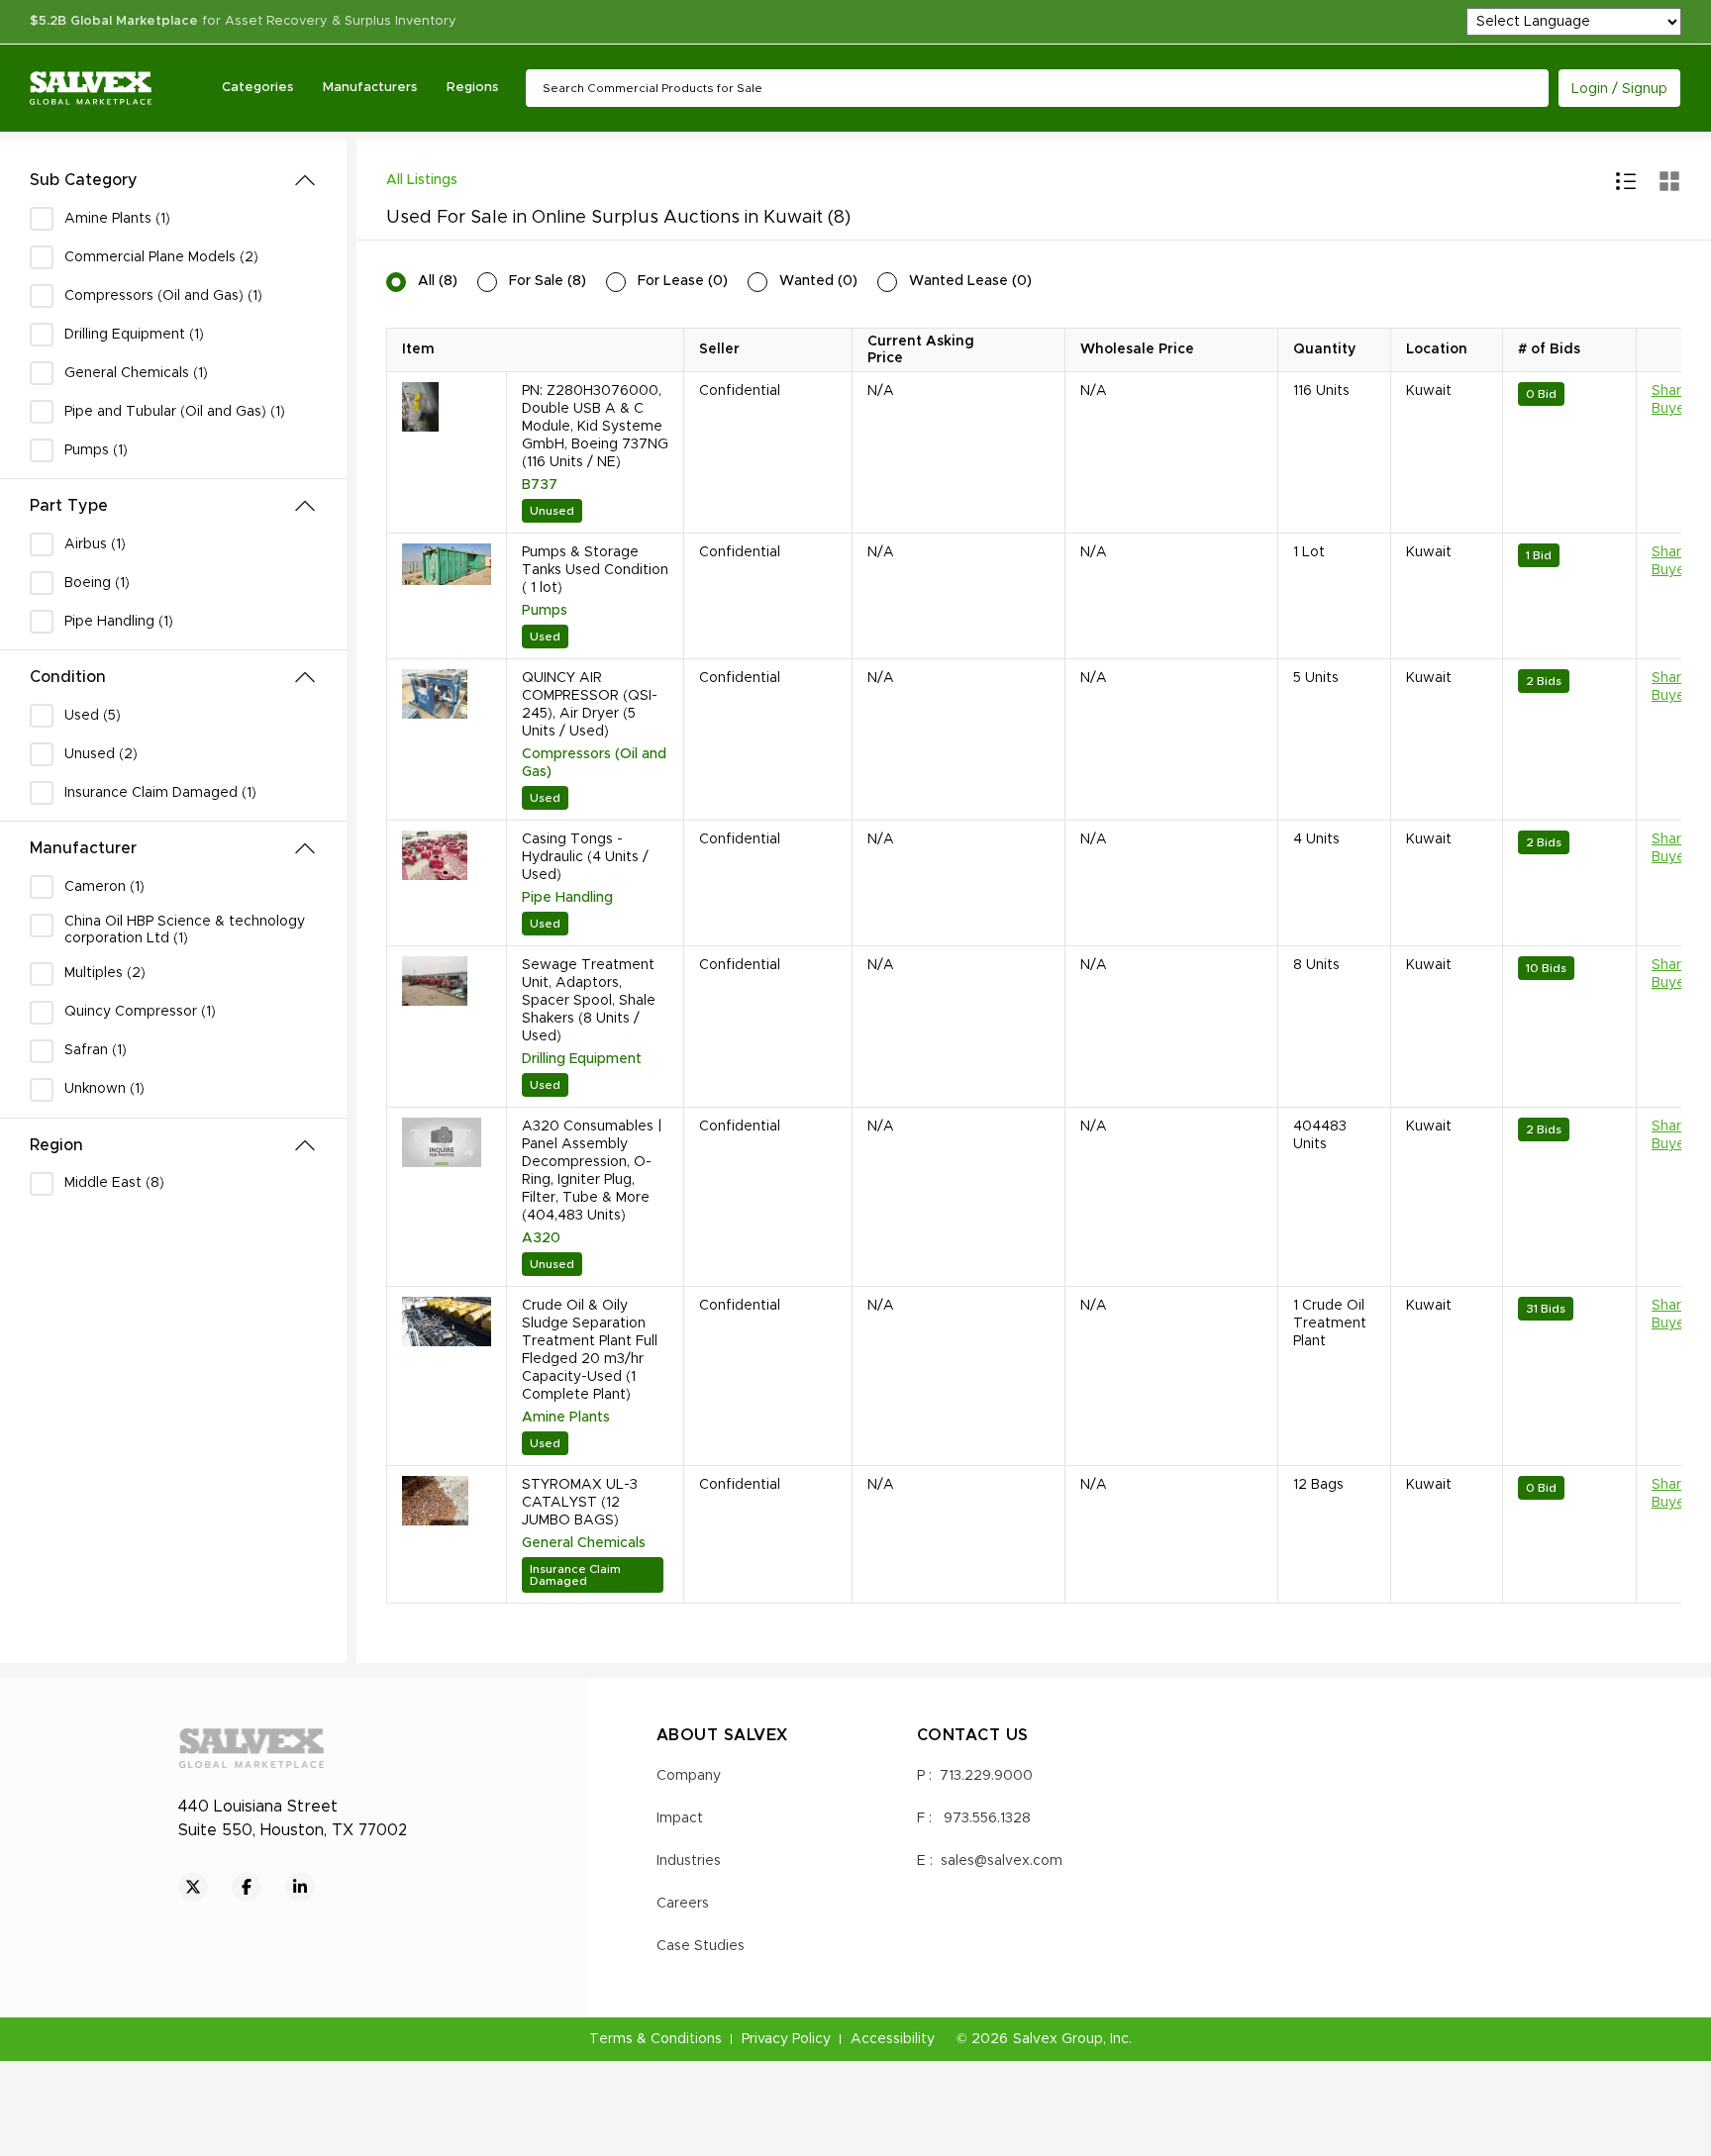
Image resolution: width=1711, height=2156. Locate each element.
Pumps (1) (96, 450)
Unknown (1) (104, 1089)
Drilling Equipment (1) (134, 335)
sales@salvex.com (1002, 1861)
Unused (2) (101, 754)
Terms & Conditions (655, 2039)
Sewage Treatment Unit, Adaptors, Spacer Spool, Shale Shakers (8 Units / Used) (589, 1001)
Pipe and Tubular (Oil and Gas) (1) (175, 412)
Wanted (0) (818, 281)
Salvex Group (1058, 2039)
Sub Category (84, 180)
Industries (689, 1861)
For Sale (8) (548, 281)
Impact (680, 1818)
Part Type (69, 506)
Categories (257, 88)
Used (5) (93, 716)
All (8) (438, 281)
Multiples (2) (105, 973)
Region (56, 1145)
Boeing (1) (97, 583)
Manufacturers (370, 88)
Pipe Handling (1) (119, 622)
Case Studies (701, 1946)
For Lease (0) (683, 281)
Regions (472, 88)
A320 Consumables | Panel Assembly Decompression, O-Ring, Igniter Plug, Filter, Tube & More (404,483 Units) (592, 1171)
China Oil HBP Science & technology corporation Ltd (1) (185, 930)
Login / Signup (1619, 89)
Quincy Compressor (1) (140, 1012)
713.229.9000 (986, 1776)
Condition (68, 677)
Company (689, 1776)
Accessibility (893, 2039)
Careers (683, 1904)
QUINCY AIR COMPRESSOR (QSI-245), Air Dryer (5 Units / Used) (590, 705)
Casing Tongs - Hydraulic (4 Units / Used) (585, 857)
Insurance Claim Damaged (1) (160, 793)
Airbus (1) (95, 544)
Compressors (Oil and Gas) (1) (163, 296)
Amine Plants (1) (117, 219)
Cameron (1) (104, 887)
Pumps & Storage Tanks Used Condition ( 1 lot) (595, 570)
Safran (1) (96, 1050)
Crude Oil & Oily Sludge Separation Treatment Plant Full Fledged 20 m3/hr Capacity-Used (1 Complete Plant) (590, 1350)
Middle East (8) (114, 1183)
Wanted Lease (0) (970, 281)
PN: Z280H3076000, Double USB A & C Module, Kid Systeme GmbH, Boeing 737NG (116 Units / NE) (595, 427)
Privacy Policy (786, 2039)
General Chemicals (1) (136, 373)
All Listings (422, 180)
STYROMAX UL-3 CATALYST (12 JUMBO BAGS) (580, 1503)
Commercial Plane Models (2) (161, 257)
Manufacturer (83, 848)
